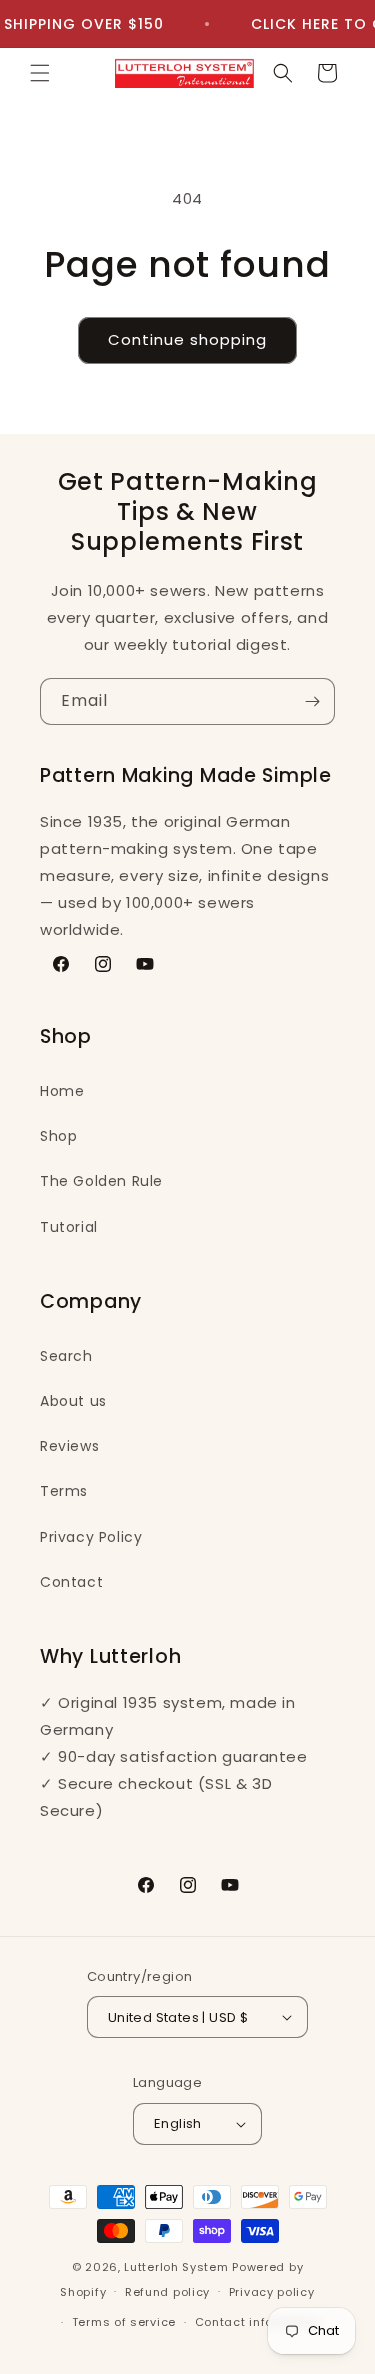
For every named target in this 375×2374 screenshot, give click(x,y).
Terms (64, 1491)
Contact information (258, 2322)
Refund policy (167, 2292)
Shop (58, 1136)
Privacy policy (272, 2292)
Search (66, 1356)
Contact (71, 1582)
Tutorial (69, 1227)
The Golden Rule (101, 1181)
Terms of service (124, 2322)
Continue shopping (187, 339)
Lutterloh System (176, 2267)
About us (73, 1401)
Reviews (69, 1446)
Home (62, 1091)
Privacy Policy (91, 1537)
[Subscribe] (312, 701)
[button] (40, 73)
